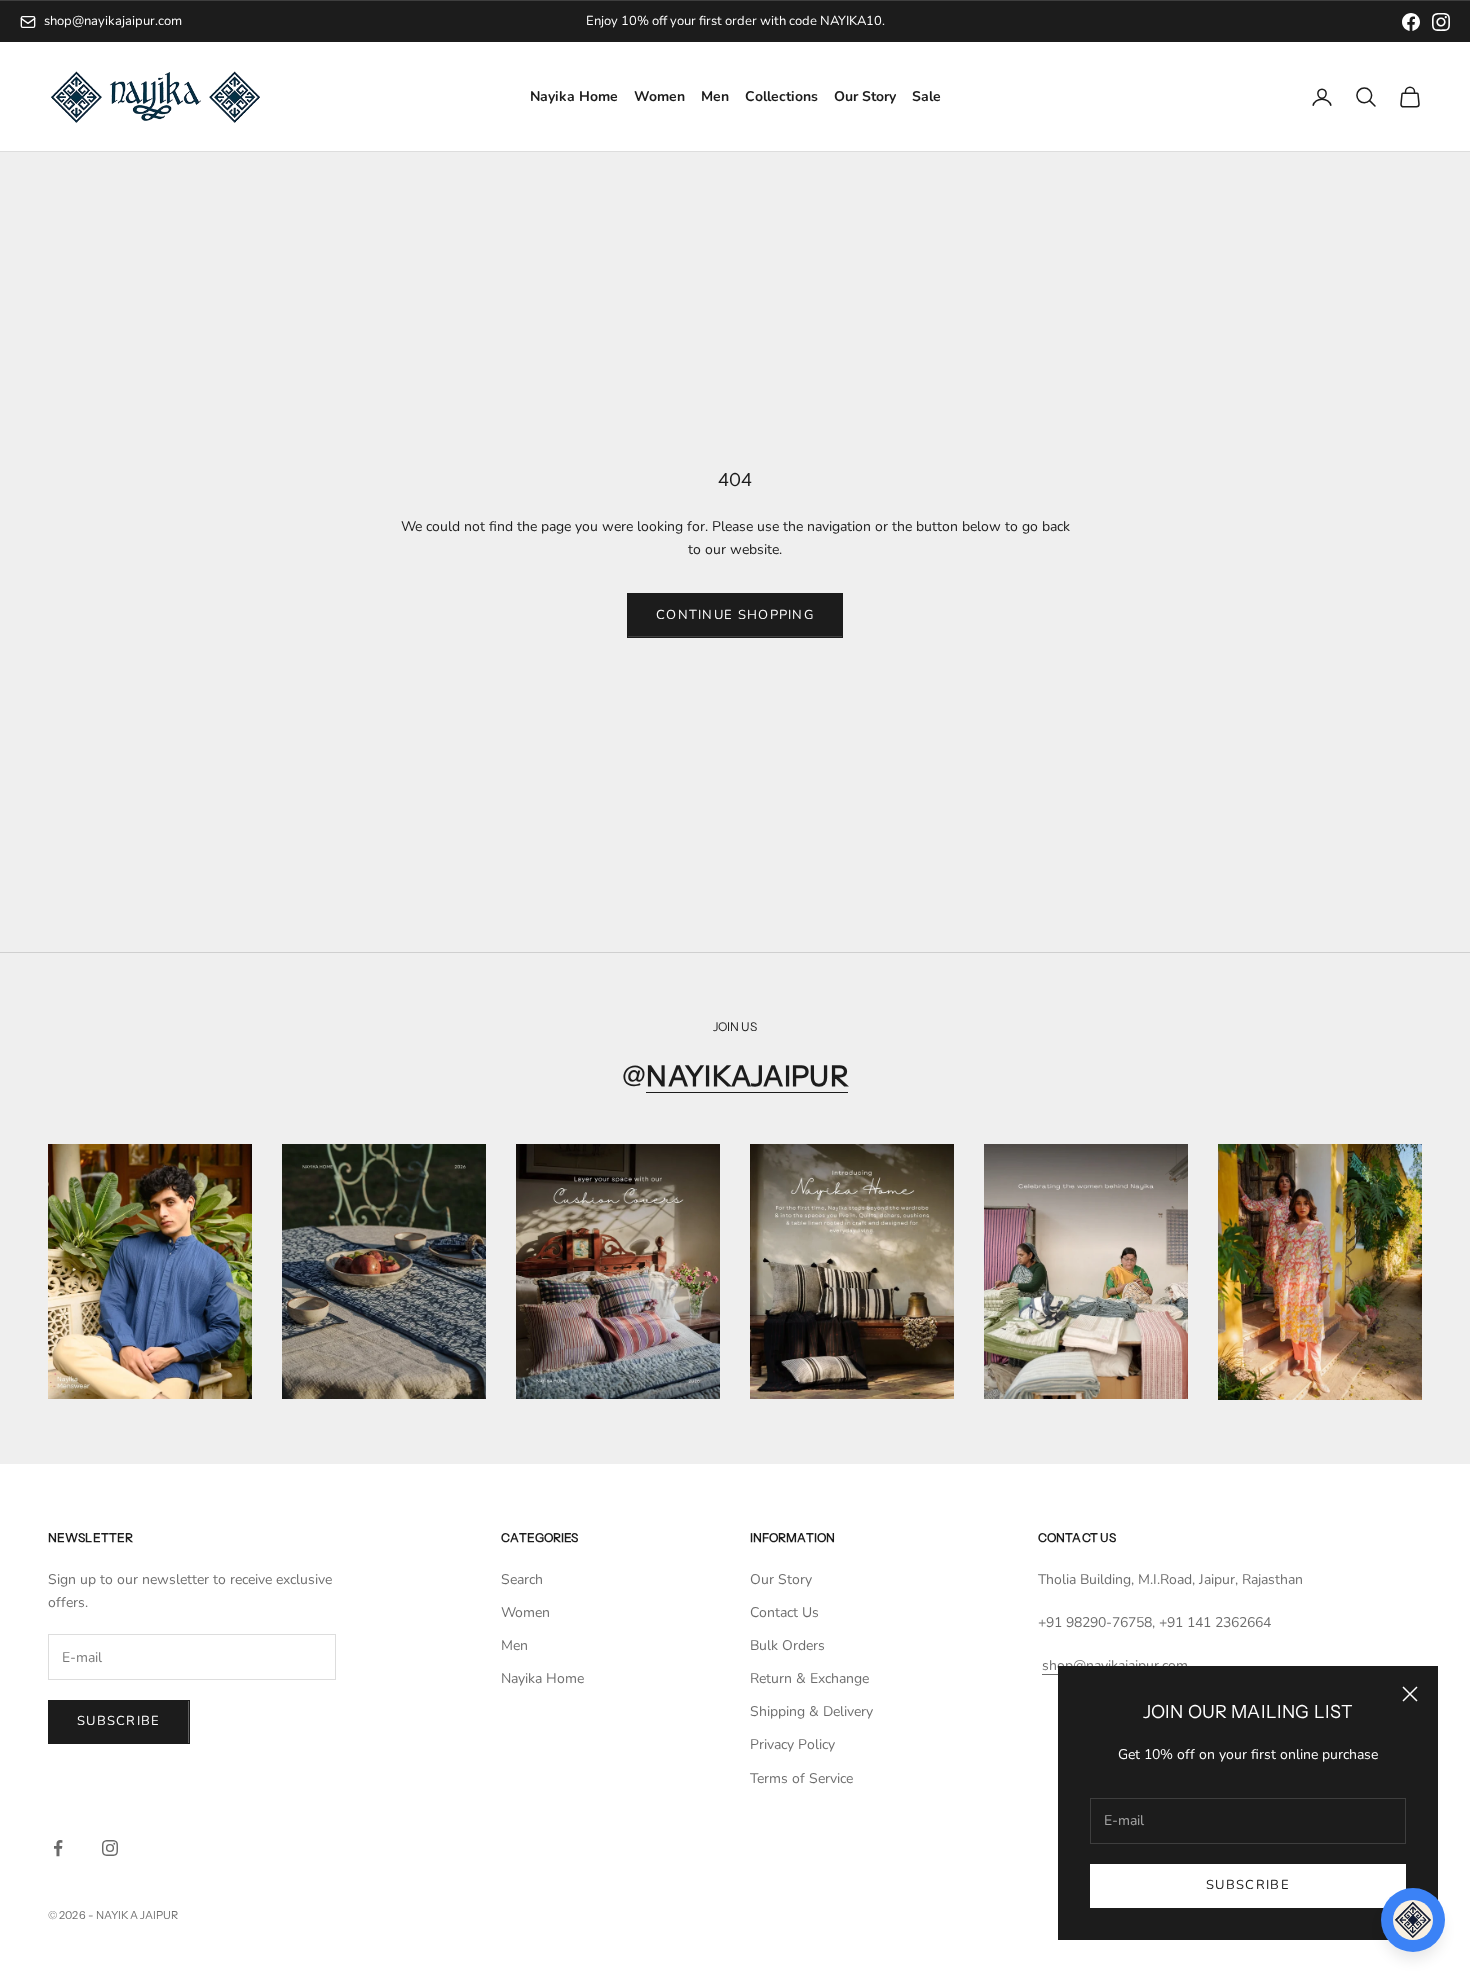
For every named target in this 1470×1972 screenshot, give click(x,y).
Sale (926, 97)
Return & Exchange (809, 1678)
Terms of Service (801, 1778)
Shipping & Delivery (811, 1711)
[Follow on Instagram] (110, 1848)
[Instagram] (1441, 22)
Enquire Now (816, 21)
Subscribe (1248, 1885)
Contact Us (784, 1612)
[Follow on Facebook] (58, 1848)
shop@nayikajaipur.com (113, 21)
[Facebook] (1411, 22)
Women (659, 97)
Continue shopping (735, 615)
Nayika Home (574, 97)
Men (715, 97)
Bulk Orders (787, 1645)
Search (522, 1579)
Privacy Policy (792, 1744)
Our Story (865, 97)
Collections (781, 97)
